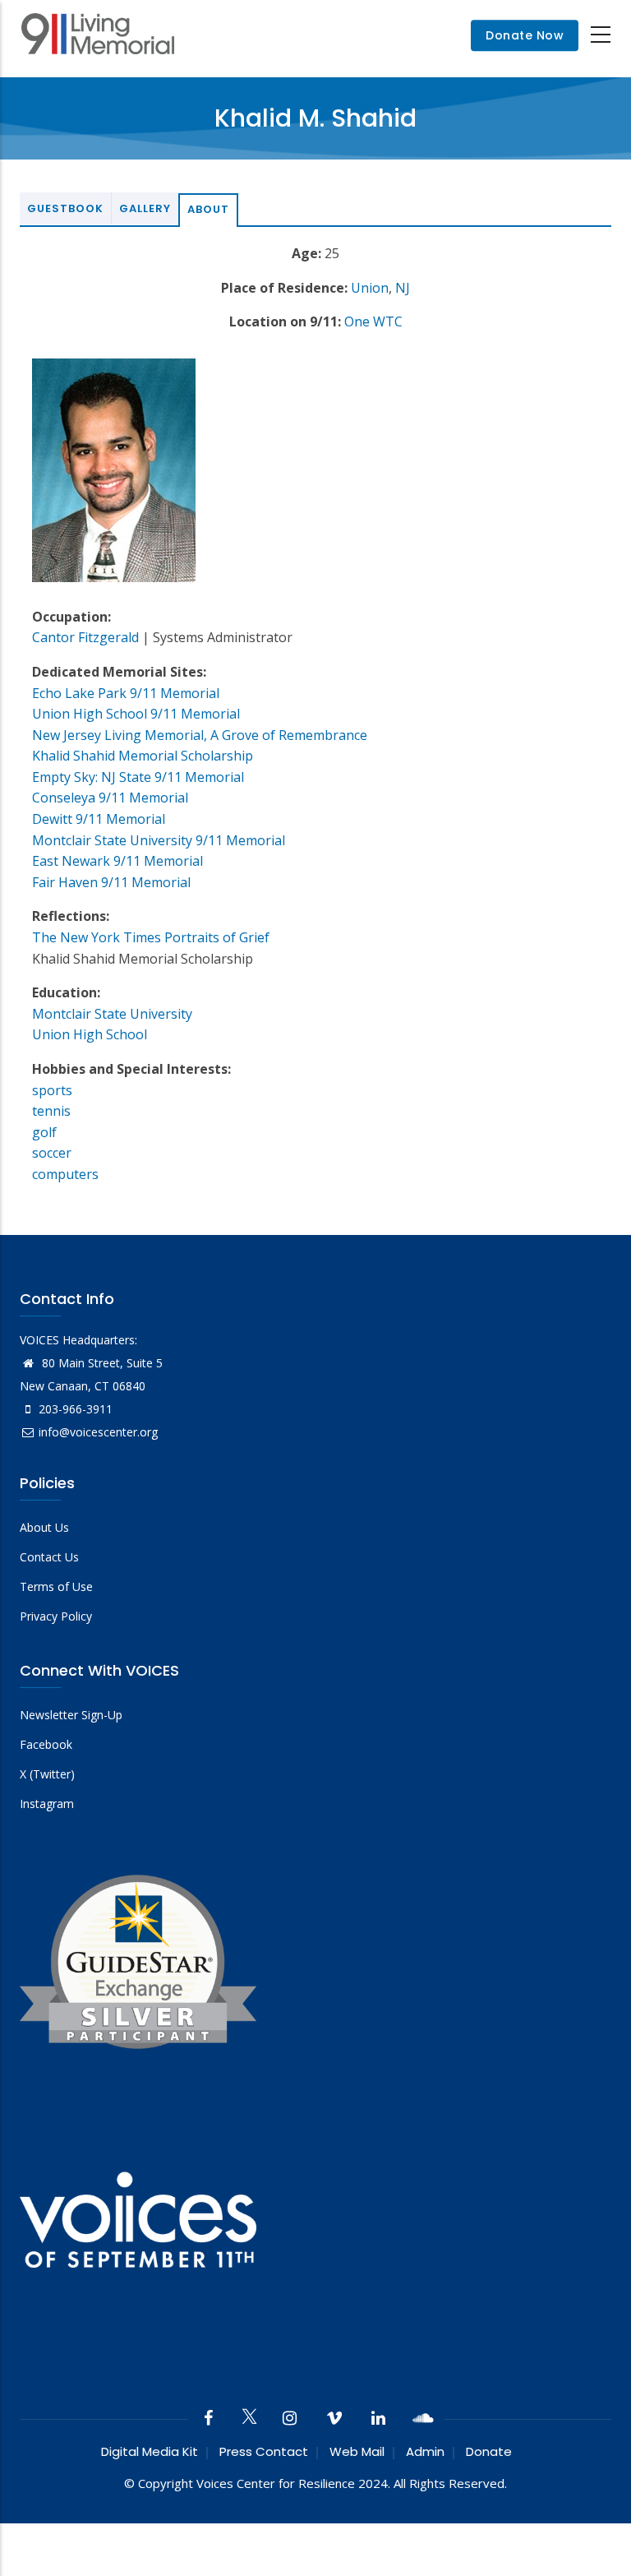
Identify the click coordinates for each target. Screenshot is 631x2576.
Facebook (46, 1744)
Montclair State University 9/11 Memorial (159, 840)
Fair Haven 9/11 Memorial (111, 882)
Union (370, 288)
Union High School (90, 1034)
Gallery (145, 208)
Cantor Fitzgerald (85, 637)
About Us (44, 1527)
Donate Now (525, 35)
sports (52, 1090)
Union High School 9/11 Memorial (136, 714)
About (208, 209)
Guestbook (65, 208)
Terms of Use (56, 1586)
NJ (403, 288)
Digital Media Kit (150, 2451)
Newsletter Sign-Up (71, 1715)
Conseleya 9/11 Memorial (110, 798)
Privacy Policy (56, 1616)
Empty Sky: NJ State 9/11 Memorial (138, 777)
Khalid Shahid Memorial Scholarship (143, 756)
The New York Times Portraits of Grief (151, 937)
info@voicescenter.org (98, 1432)
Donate (489, 2451)
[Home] (98, 36)
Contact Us (49, 1557)
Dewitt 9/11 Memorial (99, 819)
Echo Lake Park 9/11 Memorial (126, 693)
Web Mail (357, 2451)
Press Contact (264, 2451)
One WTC (373, 321)
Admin (425, 2451)
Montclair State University (112, 1014)
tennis (51, 1111)
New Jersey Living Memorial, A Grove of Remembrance (200, 735)
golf (44, 1132)
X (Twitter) (47, 1774)
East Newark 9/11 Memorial (117, 861)
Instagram (47, 1804)
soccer (52, 1153)
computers (65, 1174)
